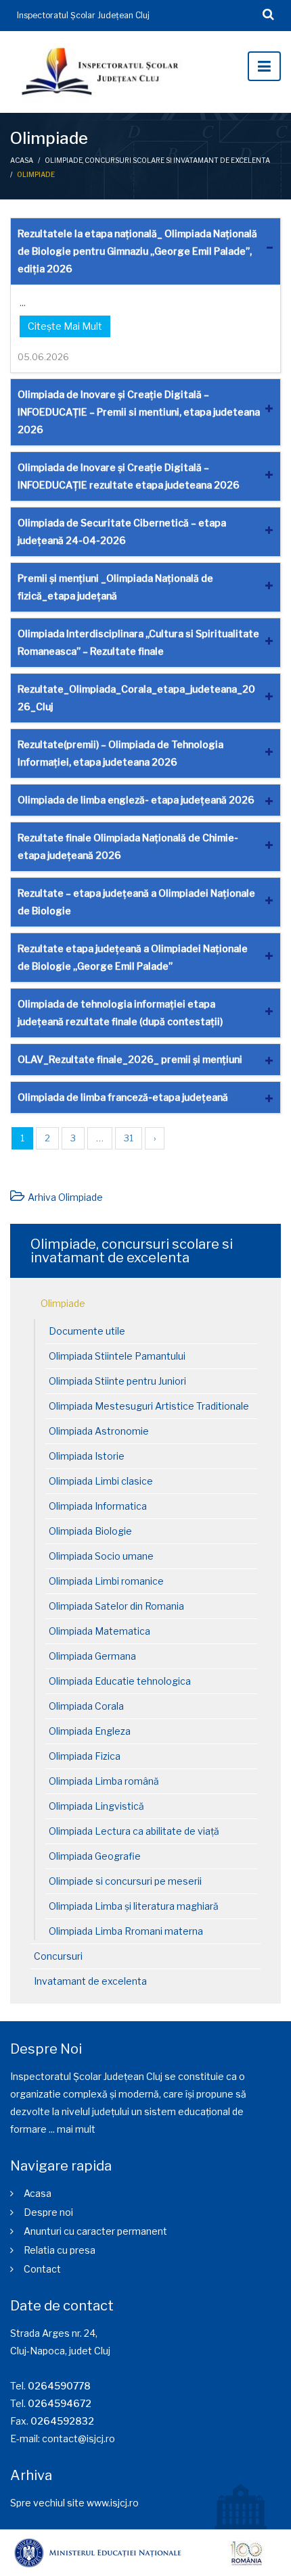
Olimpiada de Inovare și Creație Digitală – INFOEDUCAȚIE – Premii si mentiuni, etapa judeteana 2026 (139, 412)
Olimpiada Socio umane (101, 1556)
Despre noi (48, 2212)
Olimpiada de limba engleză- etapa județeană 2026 (136, 800)
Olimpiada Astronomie (99, 1431)
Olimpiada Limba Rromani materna (126, 1931)
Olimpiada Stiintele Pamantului (117, 1356)
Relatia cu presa (60, 2250)
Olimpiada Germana (92, 1656)
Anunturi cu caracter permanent (95, 2231)
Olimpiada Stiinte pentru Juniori (117, 1381)
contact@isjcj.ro (79, 2438)
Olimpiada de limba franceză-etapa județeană (123, 1097)
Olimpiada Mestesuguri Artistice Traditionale (149, 1406)
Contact (42, 2269)
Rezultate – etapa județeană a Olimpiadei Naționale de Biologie (136, 902)
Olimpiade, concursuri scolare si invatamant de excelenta (157, 160)
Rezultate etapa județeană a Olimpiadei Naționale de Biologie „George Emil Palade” (133, 957)
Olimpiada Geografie (95, 1856)
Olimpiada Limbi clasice (101, 1481)
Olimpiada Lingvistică (96, 1806)
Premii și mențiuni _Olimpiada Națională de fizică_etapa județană (115, 587)
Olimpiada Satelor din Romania (116, 1606)
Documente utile (87, 1331)
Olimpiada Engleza (90, 1731)
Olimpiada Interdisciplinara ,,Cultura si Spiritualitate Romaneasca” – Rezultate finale (138, 642)
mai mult (76, 2129)
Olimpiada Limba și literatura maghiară (134, 1906)
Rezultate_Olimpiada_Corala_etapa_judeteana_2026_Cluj (136, 698)
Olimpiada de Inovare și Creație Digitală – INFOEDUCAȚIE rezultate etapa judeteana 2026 (129, 476)
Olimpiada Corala (86, 1706)
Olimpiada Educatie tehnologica (120, 1681)
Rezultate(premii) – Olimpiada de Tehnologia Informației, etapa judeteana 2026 (120, 753)
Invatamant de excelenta (90, 1981)
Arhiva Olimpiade (65, 1197)
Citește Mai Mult (65, 326)
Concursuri (58, 1956)
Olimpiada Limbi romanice (106, 1581)
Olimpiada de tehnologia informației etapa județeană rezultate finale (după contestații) (120, 1013)
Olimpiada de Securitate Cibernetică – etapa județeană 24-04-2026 (122, 531)
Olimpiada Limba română (104, 1781)
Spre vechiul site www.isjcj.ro (74, 2503)
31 (129, 1138)
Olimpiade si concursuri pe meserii (125, 1881)
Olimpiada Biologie (90, 1531)
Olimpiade (63, 1303)
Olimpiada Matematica (99, 1631)
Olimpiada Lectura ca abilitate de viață (134, 1831)
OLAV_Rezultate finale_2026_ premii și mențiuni (130, 1059)
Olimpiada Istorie (87, 1456)
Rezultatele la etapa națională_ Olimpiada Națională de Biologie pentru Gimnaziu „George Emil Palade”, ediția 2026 (137, 251)
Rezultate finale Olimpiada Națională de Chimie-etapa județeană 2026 (128, 846)
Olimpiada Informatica (98, 1506)
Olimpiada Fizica (85, 1756)
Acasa (22, 160)
